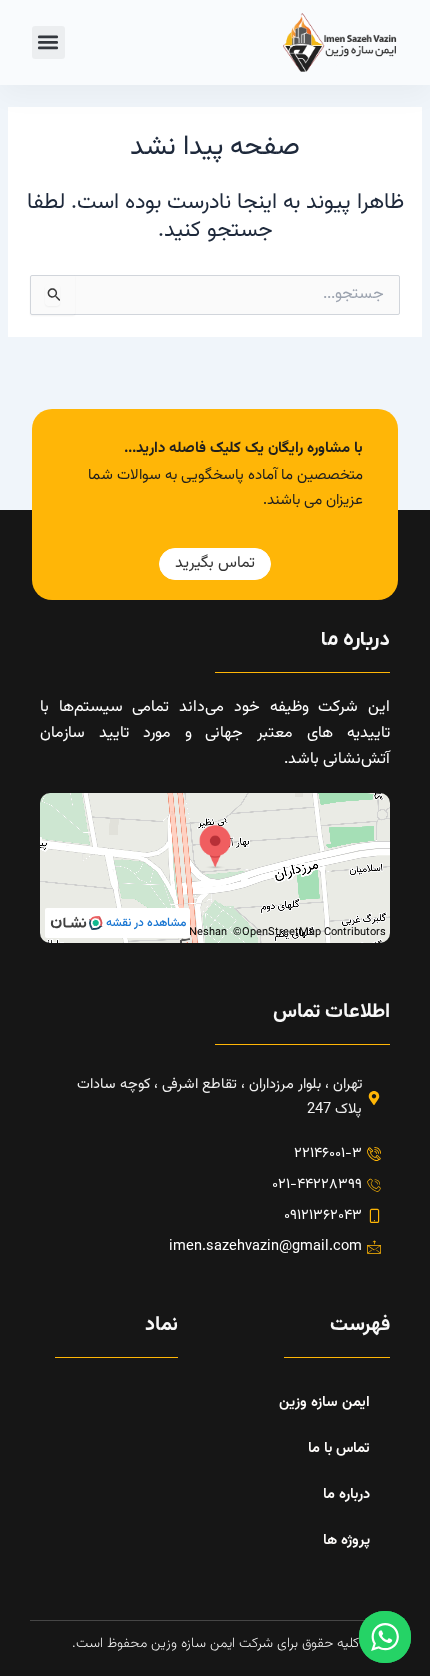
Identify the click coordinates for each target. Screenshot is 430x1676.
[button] (48, 42)
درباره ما (346, 1494)
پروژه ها (346, 1540)
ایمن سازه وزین (324, 1402)
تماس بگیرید (215, 563)
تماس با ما (339, 1448)
